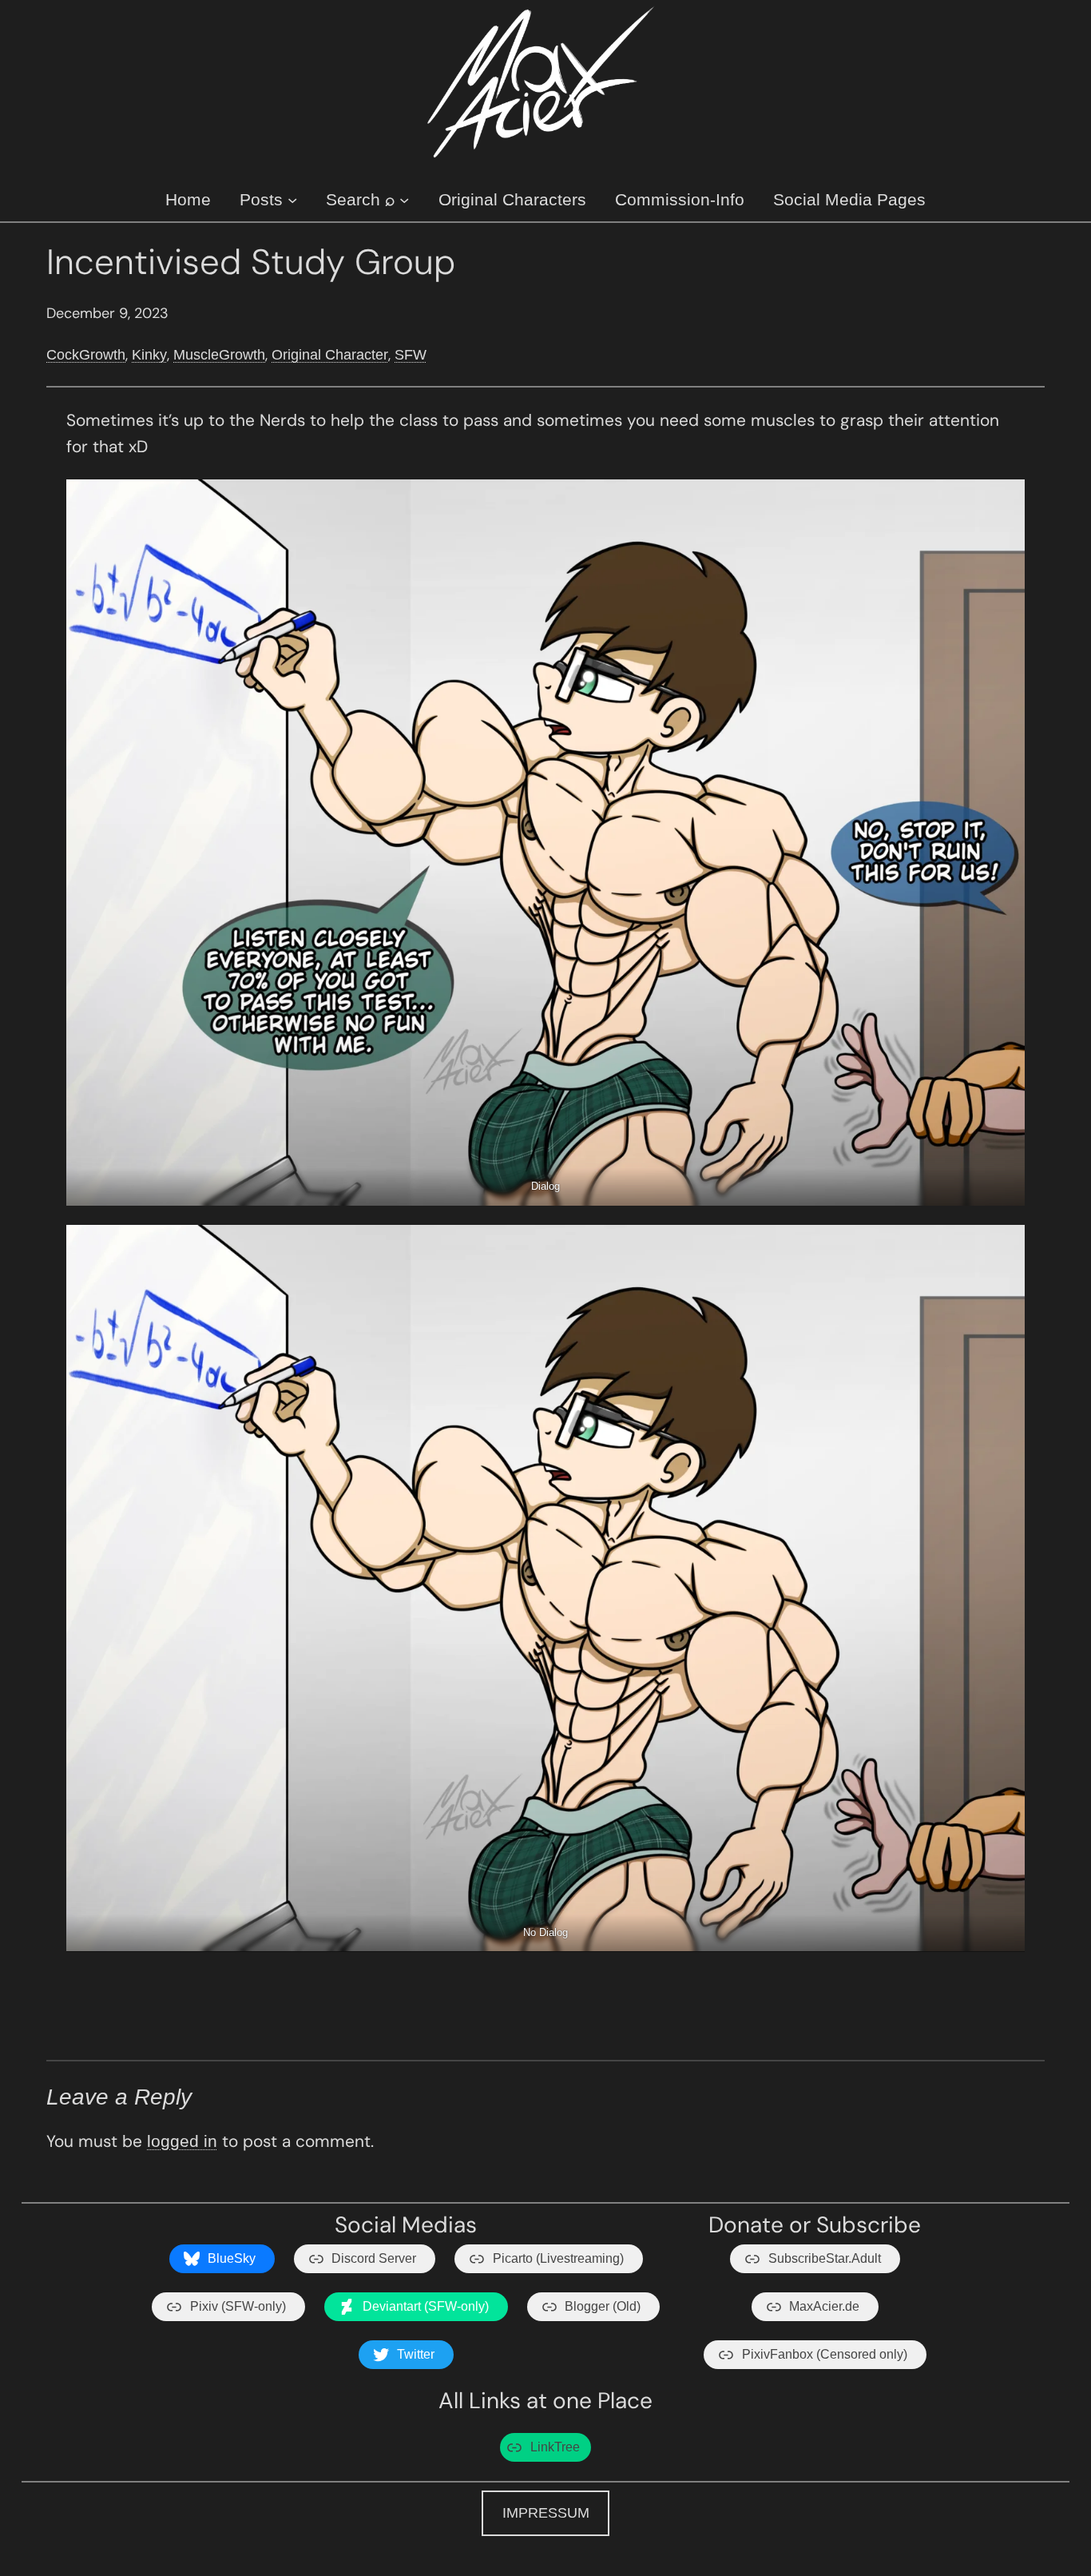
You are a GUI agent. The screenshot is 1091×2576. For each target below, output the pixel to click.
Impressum (546, 2513)
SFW (411, 355)
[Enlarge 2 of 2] (1004, 1246)
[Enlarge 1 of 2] (1004, 500)
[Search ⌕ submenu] (404, 199)
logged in (182, 2141)
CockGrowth (86, 355)
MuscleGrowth (219, 355)
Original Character (330, 355)
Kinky (149, 355)
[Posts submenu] (292, 199)
